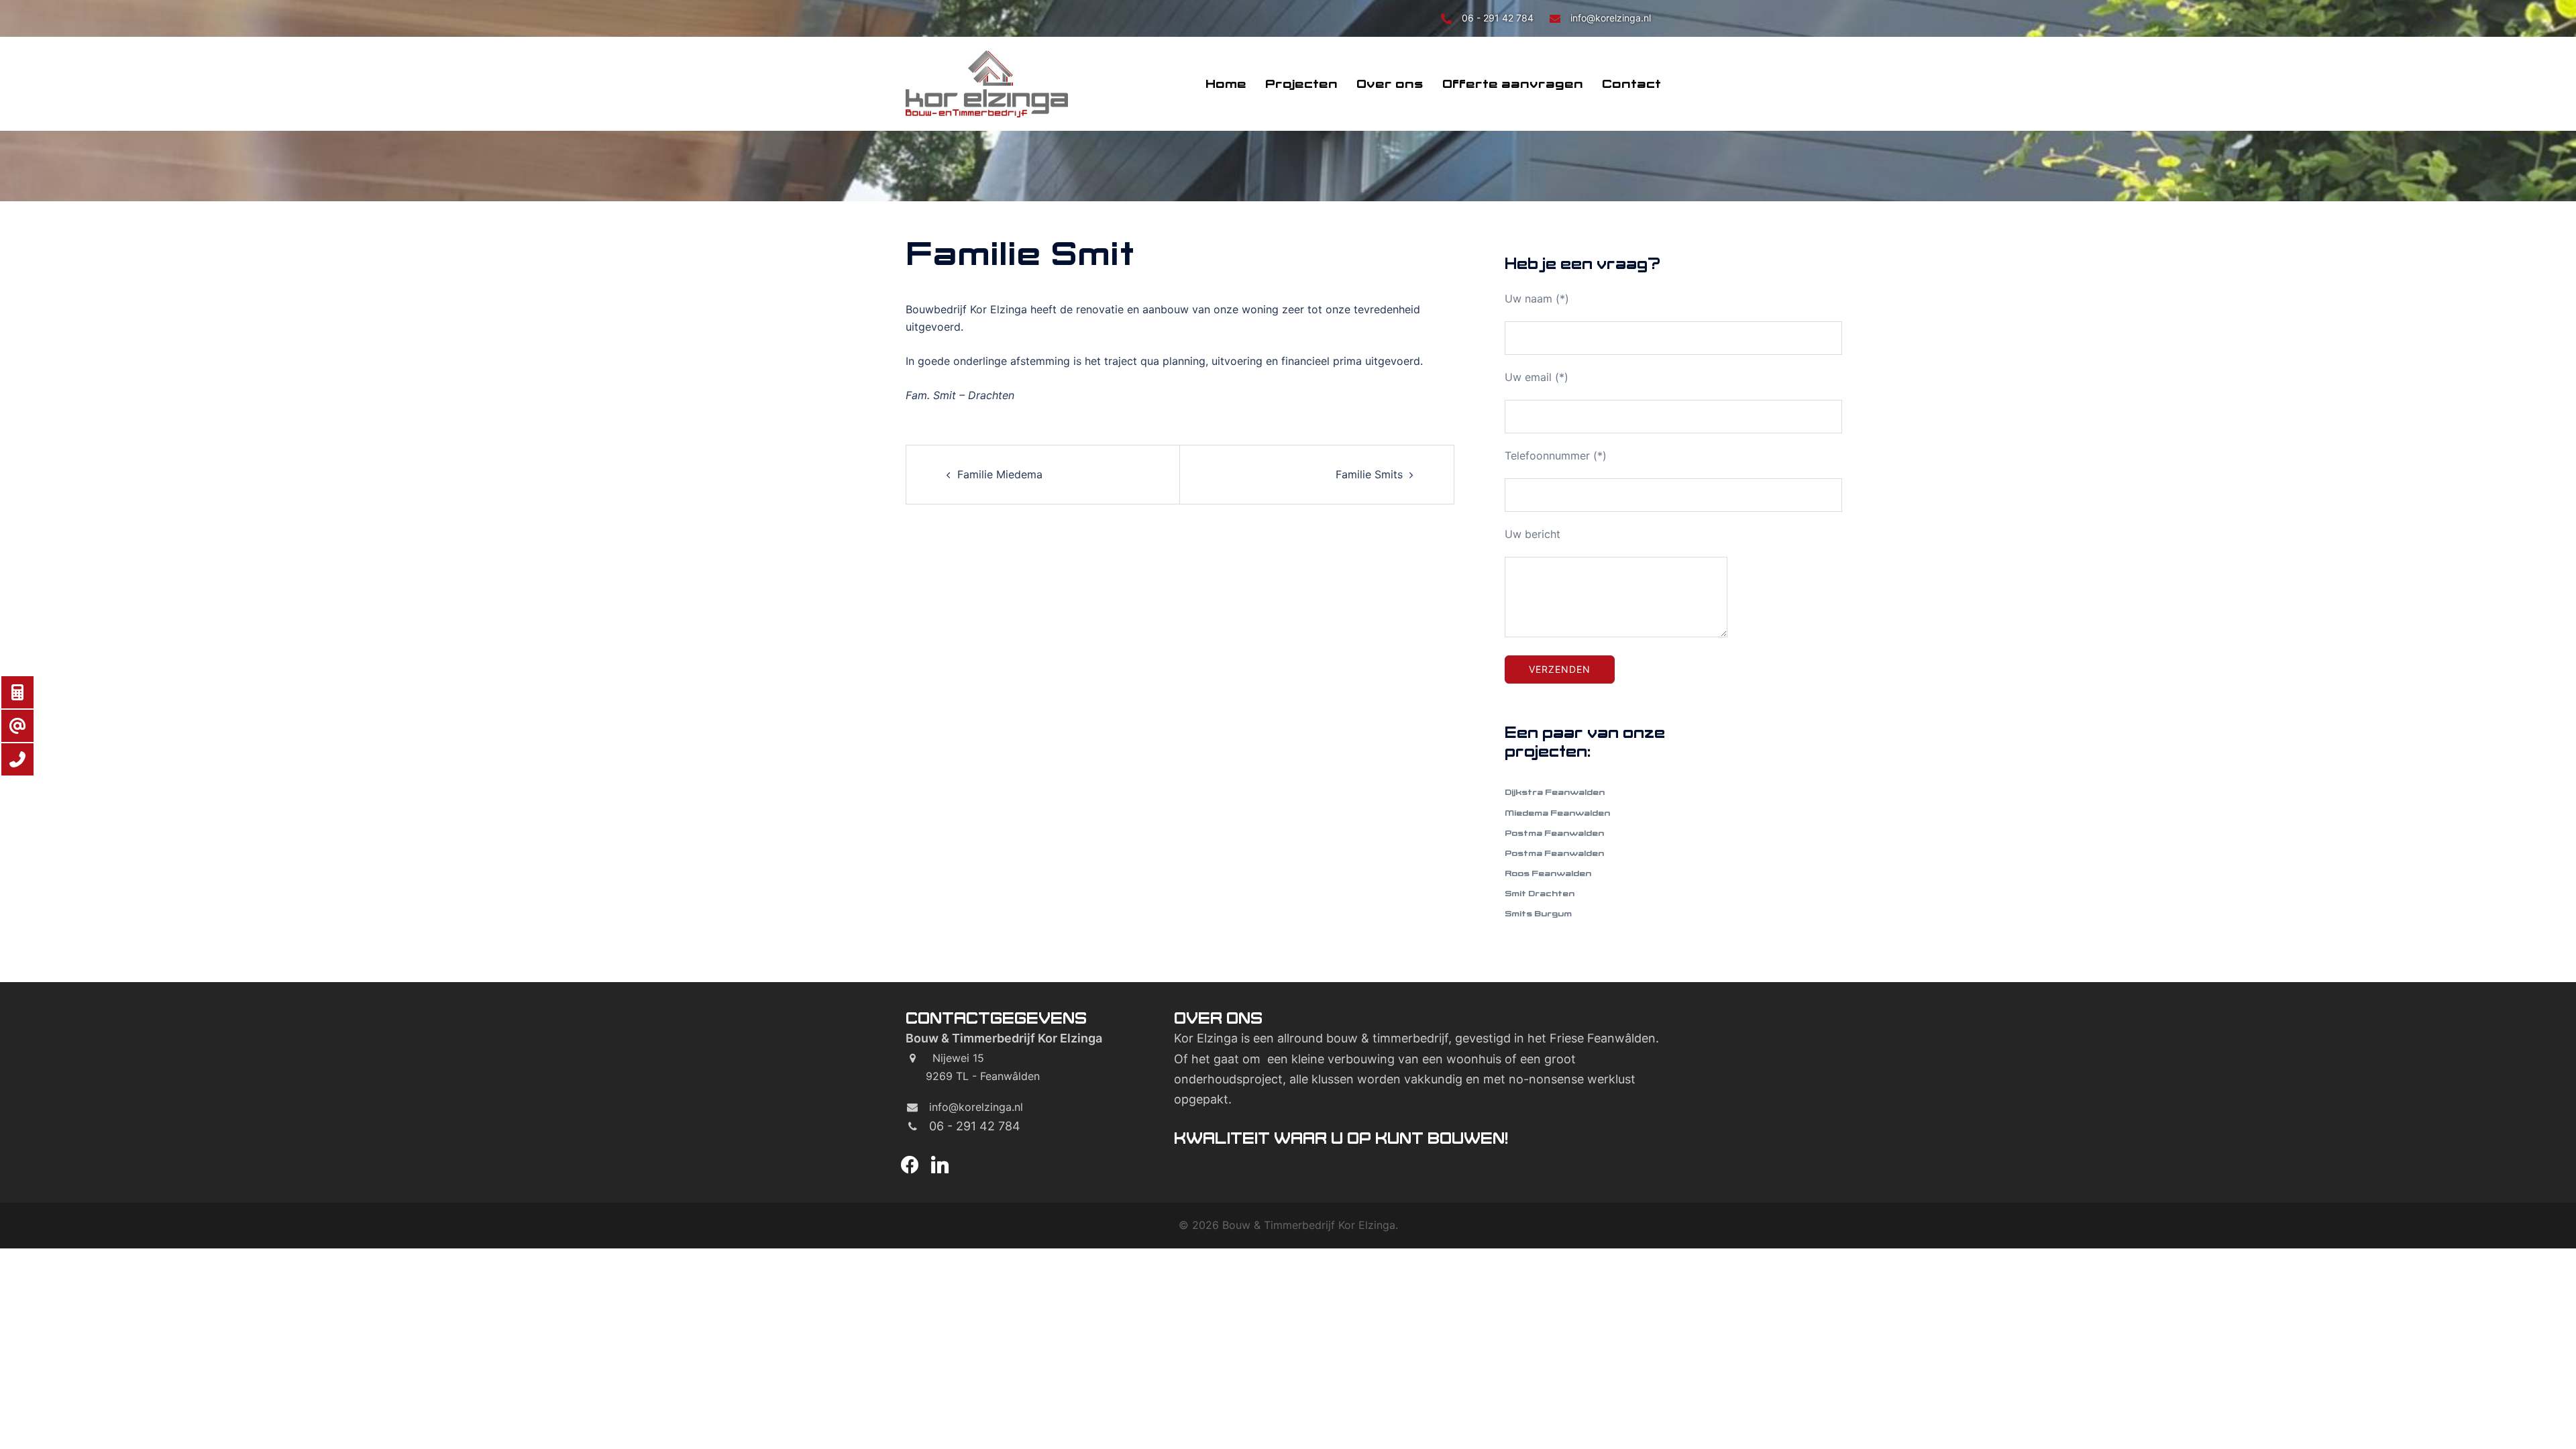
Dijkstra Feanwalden (1555, 792)
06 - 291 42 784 (1499, 18)
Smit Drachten (1540, 893)
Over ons (1390, 84)
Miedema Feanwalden (1557, 813)
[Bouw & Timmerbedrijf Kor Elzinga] (987, 83)
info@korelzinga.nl (1611, 18)
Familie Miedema (1000, 474)
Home (1226, 84)
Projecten (1301, 84)
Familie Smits (1369, 474)
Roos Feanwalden (1548, 873)
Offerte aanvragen (1513, 84)
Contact (1631, 84)
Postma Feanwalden (1554, 833)
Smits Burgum (1538, 913)
